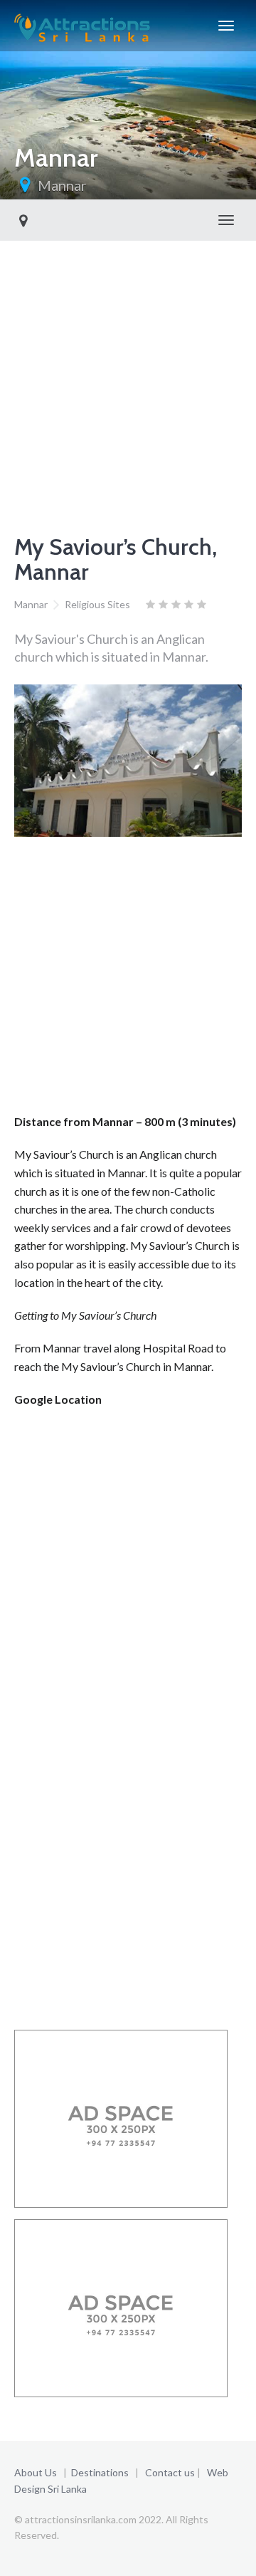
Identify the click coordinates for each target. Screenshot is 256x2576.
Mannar (62, 185)
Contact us (170, 2472)
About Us (36, 2472)
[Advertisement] (128, 376)
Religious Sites (97, 604)
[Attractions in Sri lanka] (82, 26)
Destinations (100, 2472)
